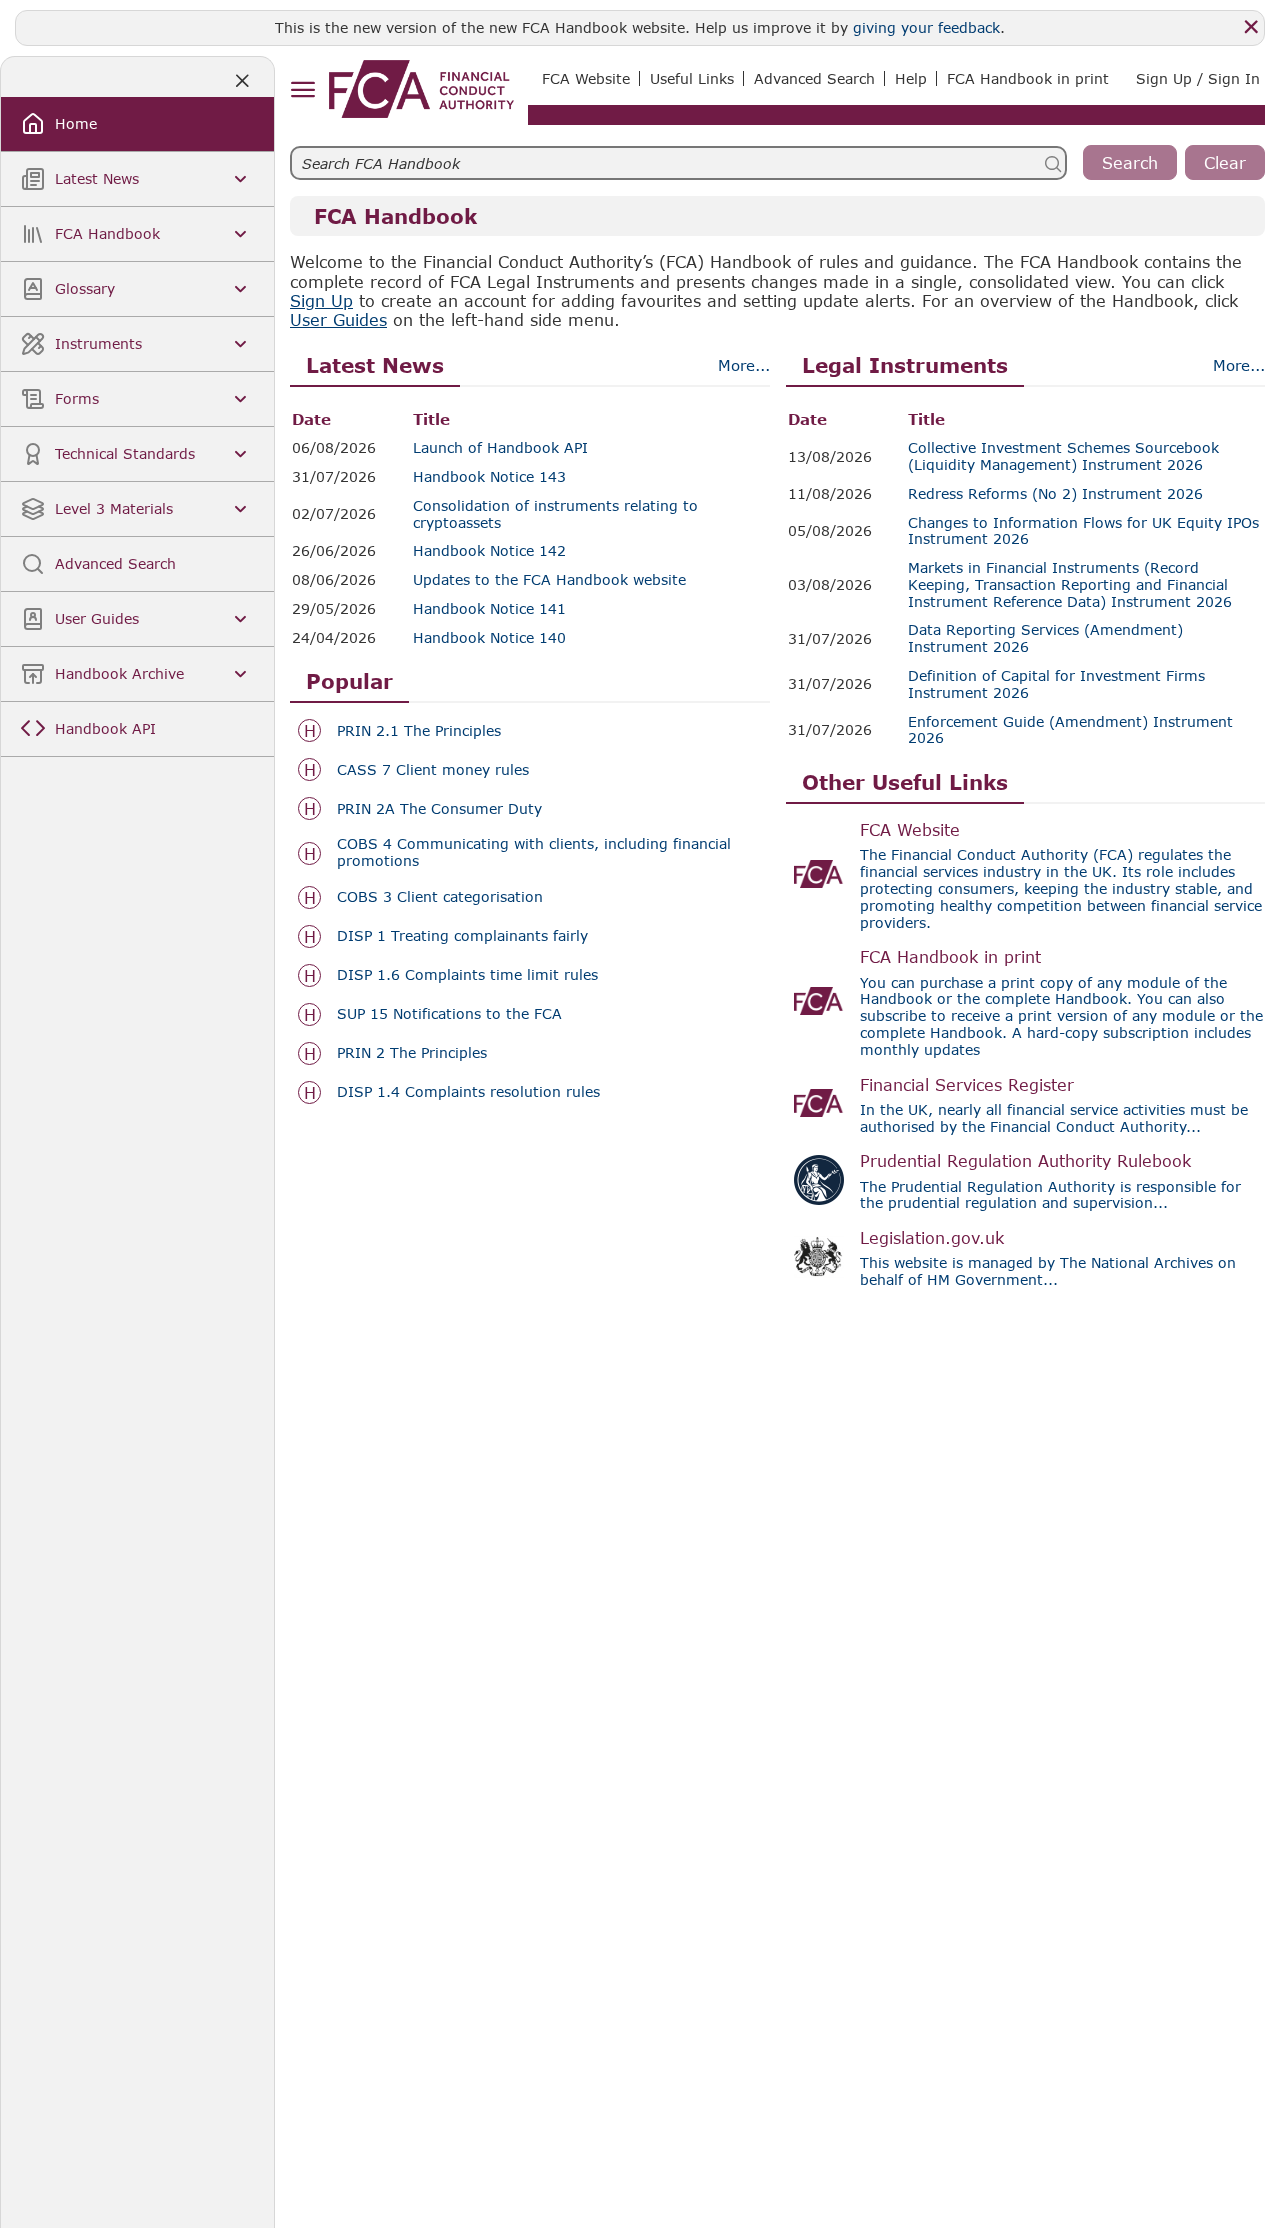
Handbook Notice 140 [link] (489, 638)
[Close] (1251, 27)
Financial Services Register (967, 1084)
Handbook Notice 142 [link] (489, 551)
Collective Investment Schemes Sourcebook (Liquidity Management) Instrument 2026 (1063, 456)
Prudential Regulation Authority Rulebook (1025, 1160)
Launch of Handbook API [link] (500, 448)
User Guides (338, 319)
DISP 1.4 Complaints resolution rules (468, 1092)
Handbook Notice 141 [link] (489, 609)
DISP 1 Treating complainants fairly (462, 936)
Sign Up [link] (321, 300)
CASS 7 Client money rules (433, 770)
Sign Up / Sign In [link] (1198, 78)
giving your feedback (926, 27)
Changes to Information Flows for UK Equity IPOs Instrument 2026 (1083, 531)
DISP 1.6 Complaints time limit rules (467, 975)
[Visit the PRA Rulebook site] (819, 1180)
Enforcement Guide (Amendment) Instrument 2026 (1070, 730)
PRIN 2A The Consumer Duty (439, 809)
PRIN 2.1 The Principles (419, 731)
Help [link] (911, 78)
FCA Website (910, 829)
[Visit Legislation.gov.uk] (819, 1257)
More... (744, 365)
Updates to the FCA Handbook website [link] (549, 580)
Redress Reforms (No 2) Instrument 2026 (1055, 494)
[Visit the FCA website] (819, 874)
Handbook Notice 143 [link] (489, 477)
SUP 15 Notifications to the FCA (449, 1014)
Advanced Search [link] (814, 78)
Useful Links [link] (692, 78)
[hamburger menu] (302, 90)
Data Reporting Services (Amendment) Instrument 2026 (1045, 638)
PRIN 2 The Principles (412, 1053)
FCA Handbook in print (950, 956)
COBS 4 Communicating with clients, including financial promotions (534, 852)
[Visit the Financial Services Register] (819, 1103)
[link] (421, 89)
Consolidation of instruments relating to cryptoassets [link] (555, 514)
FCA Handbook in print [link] (1028, 78)
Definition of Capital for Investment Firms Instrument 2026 (1056, 684)
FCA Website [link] (586, 78)
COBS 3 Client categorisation (440, 897)
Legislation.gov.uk (932, 1237)
